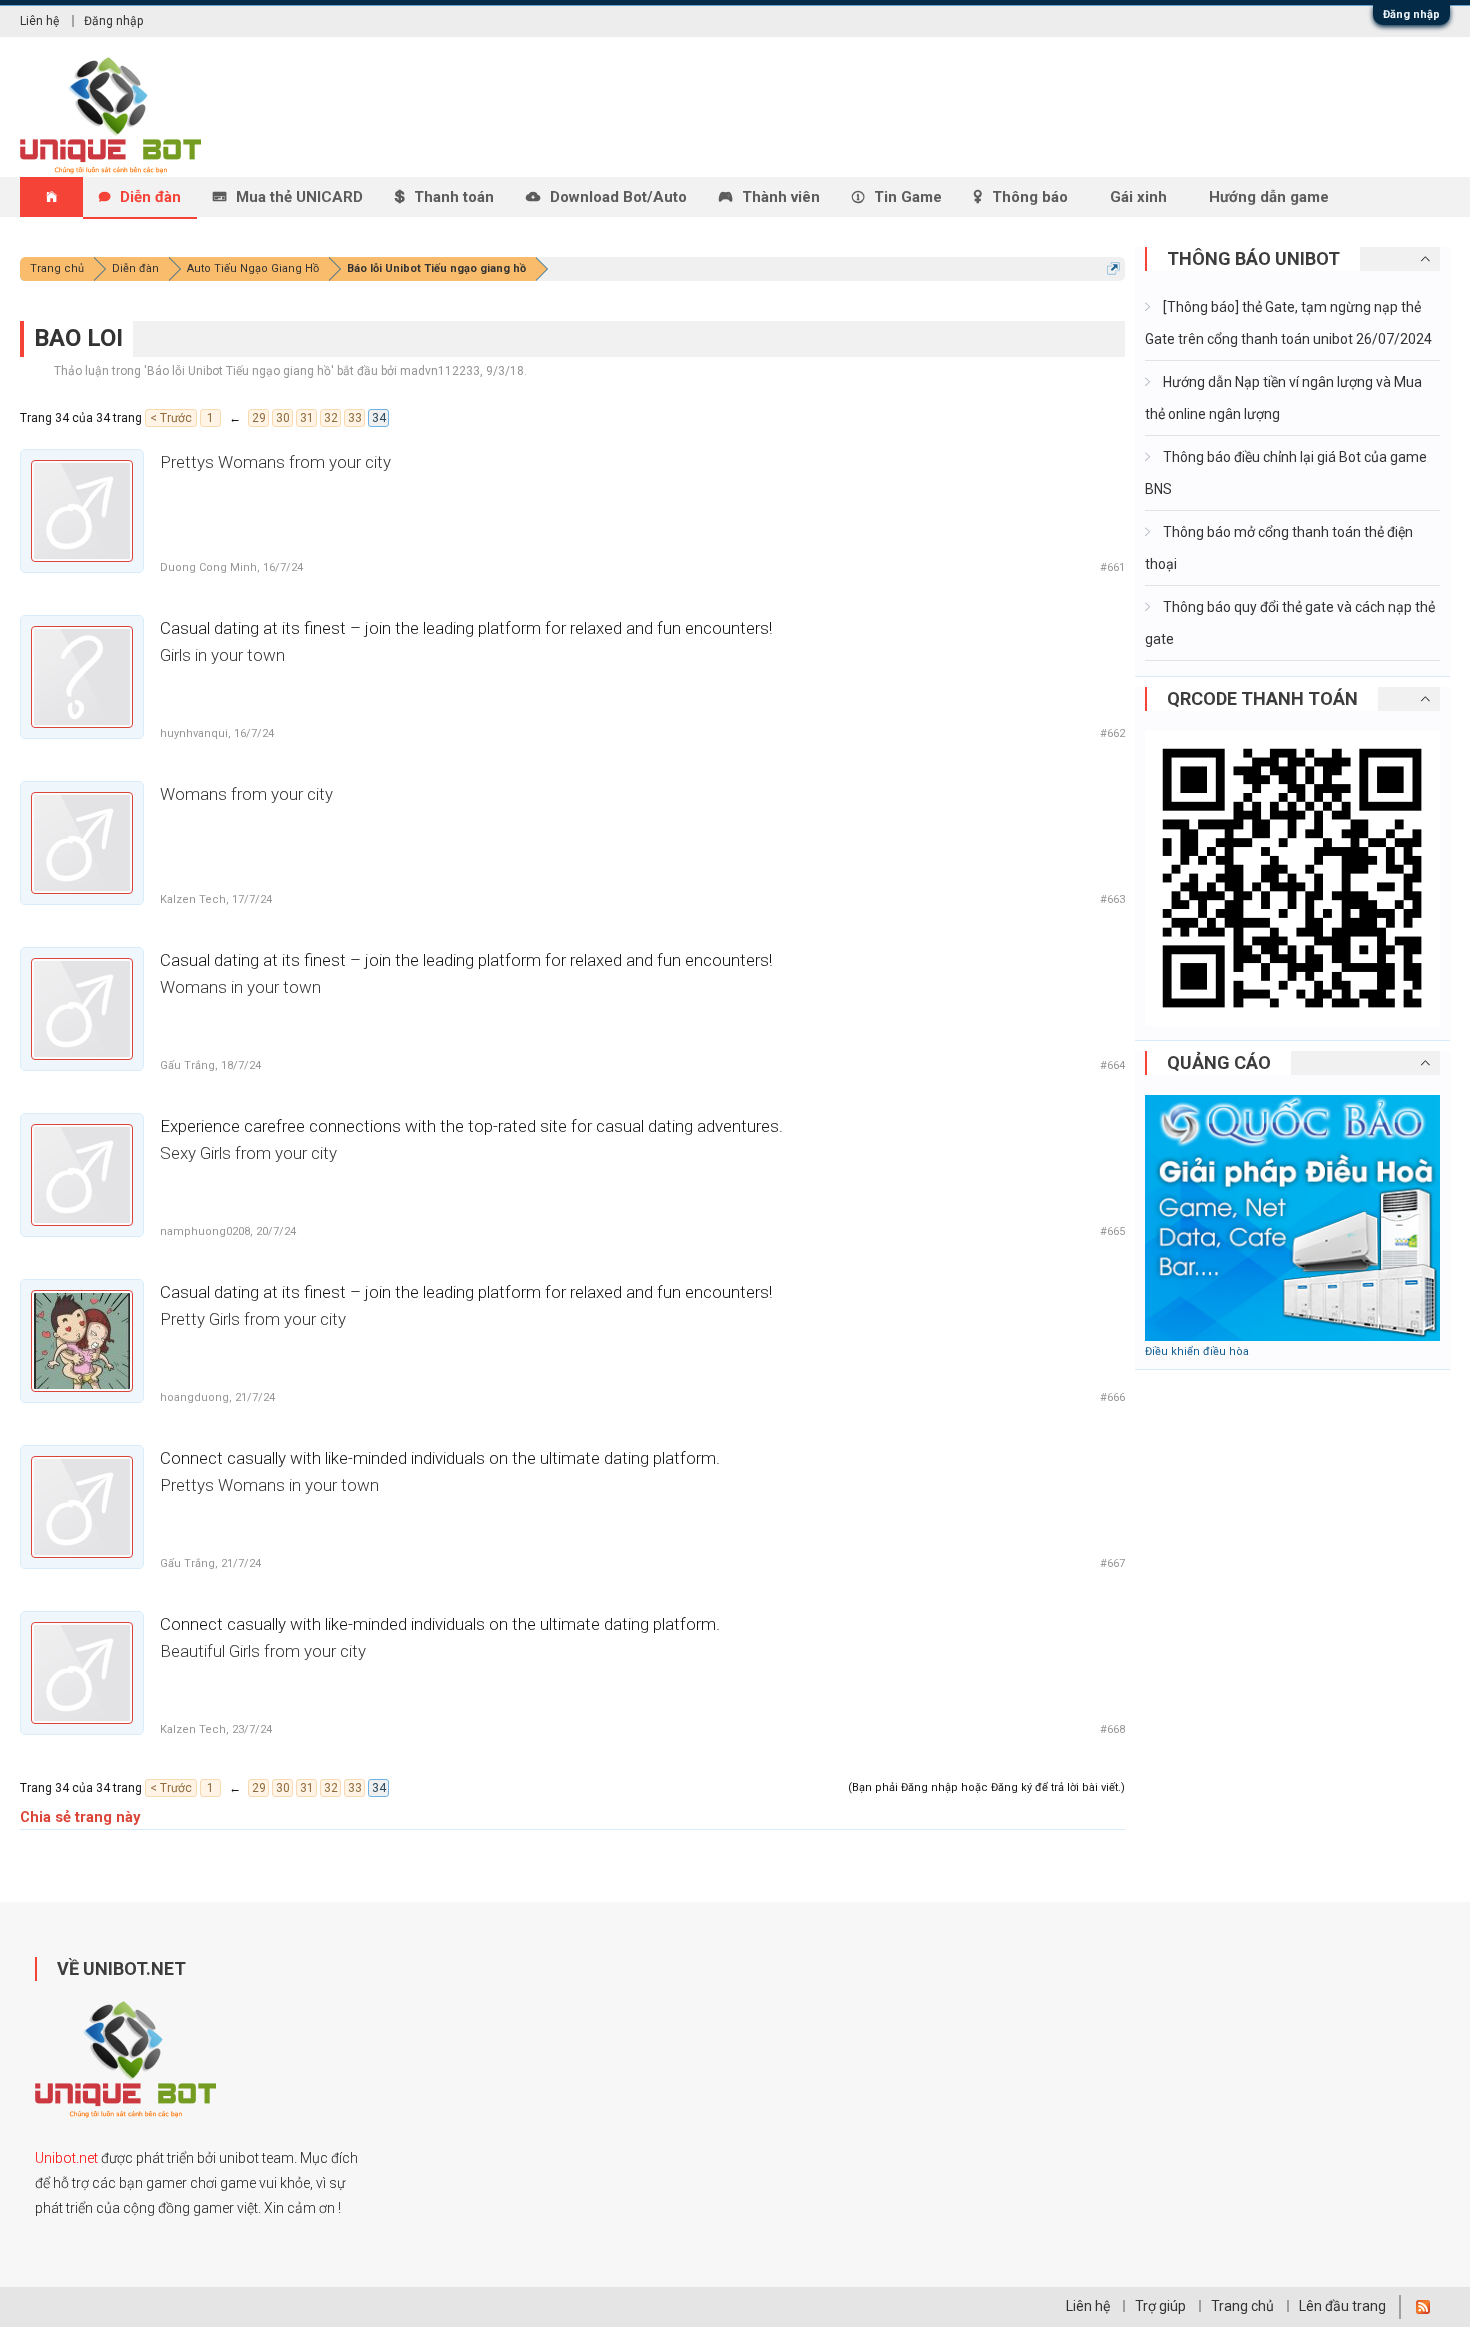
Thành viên (781, 197)
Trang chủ (1242, 2306)
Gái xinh (1138, 197)
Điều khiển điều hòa (1197, 1351)
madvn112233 (440, 371)
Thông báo (1030, 197)
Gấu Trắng (187, 1065)
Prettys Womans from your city (275, 462)
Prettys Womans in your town (269, 1485)
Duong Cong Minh (208, 567)
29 (259, 418)
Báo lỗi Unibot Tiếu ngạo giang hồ (239, 371)
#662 (1112, 733)
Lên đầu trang (1342, 2306)
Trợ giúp (1160, 2306)
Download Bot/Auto (618, 197)
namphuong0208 (205, 1231)
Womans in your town (240, 987)
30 (283, 418)
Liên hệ (39, 21)
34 (379, 418)
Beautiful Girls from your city (263, 1651)
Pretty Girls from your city (253, 1319)
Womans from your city (246, 794)
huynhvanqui (194, 733)
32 (331, 418)
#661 (1112, 567)
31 (307, 418)
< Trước (171, 418)
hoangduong (194, 1397)
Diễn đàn (150, 197)
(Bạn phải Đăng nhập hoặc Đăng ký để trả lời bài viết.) (986, 1787)
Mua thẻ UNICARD (299, 197)
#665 (1112, 1231)
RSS (1423, 2307)
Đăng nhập (1411, 14)
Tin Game (908, 197)
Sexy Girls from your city (248, 1153)
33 (355, 418)
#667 (1112, 1563)
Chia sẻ (45, 1817)
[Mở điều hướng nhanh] (1113, 268)
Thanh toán (454, 197)
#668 (1112, 1729)
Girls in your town (222, 655)
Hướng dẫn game (1269, 197)
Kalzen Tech (193, 899)
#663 (1112, 899)
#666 (1112, 1397)
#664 (1112, 1065)
